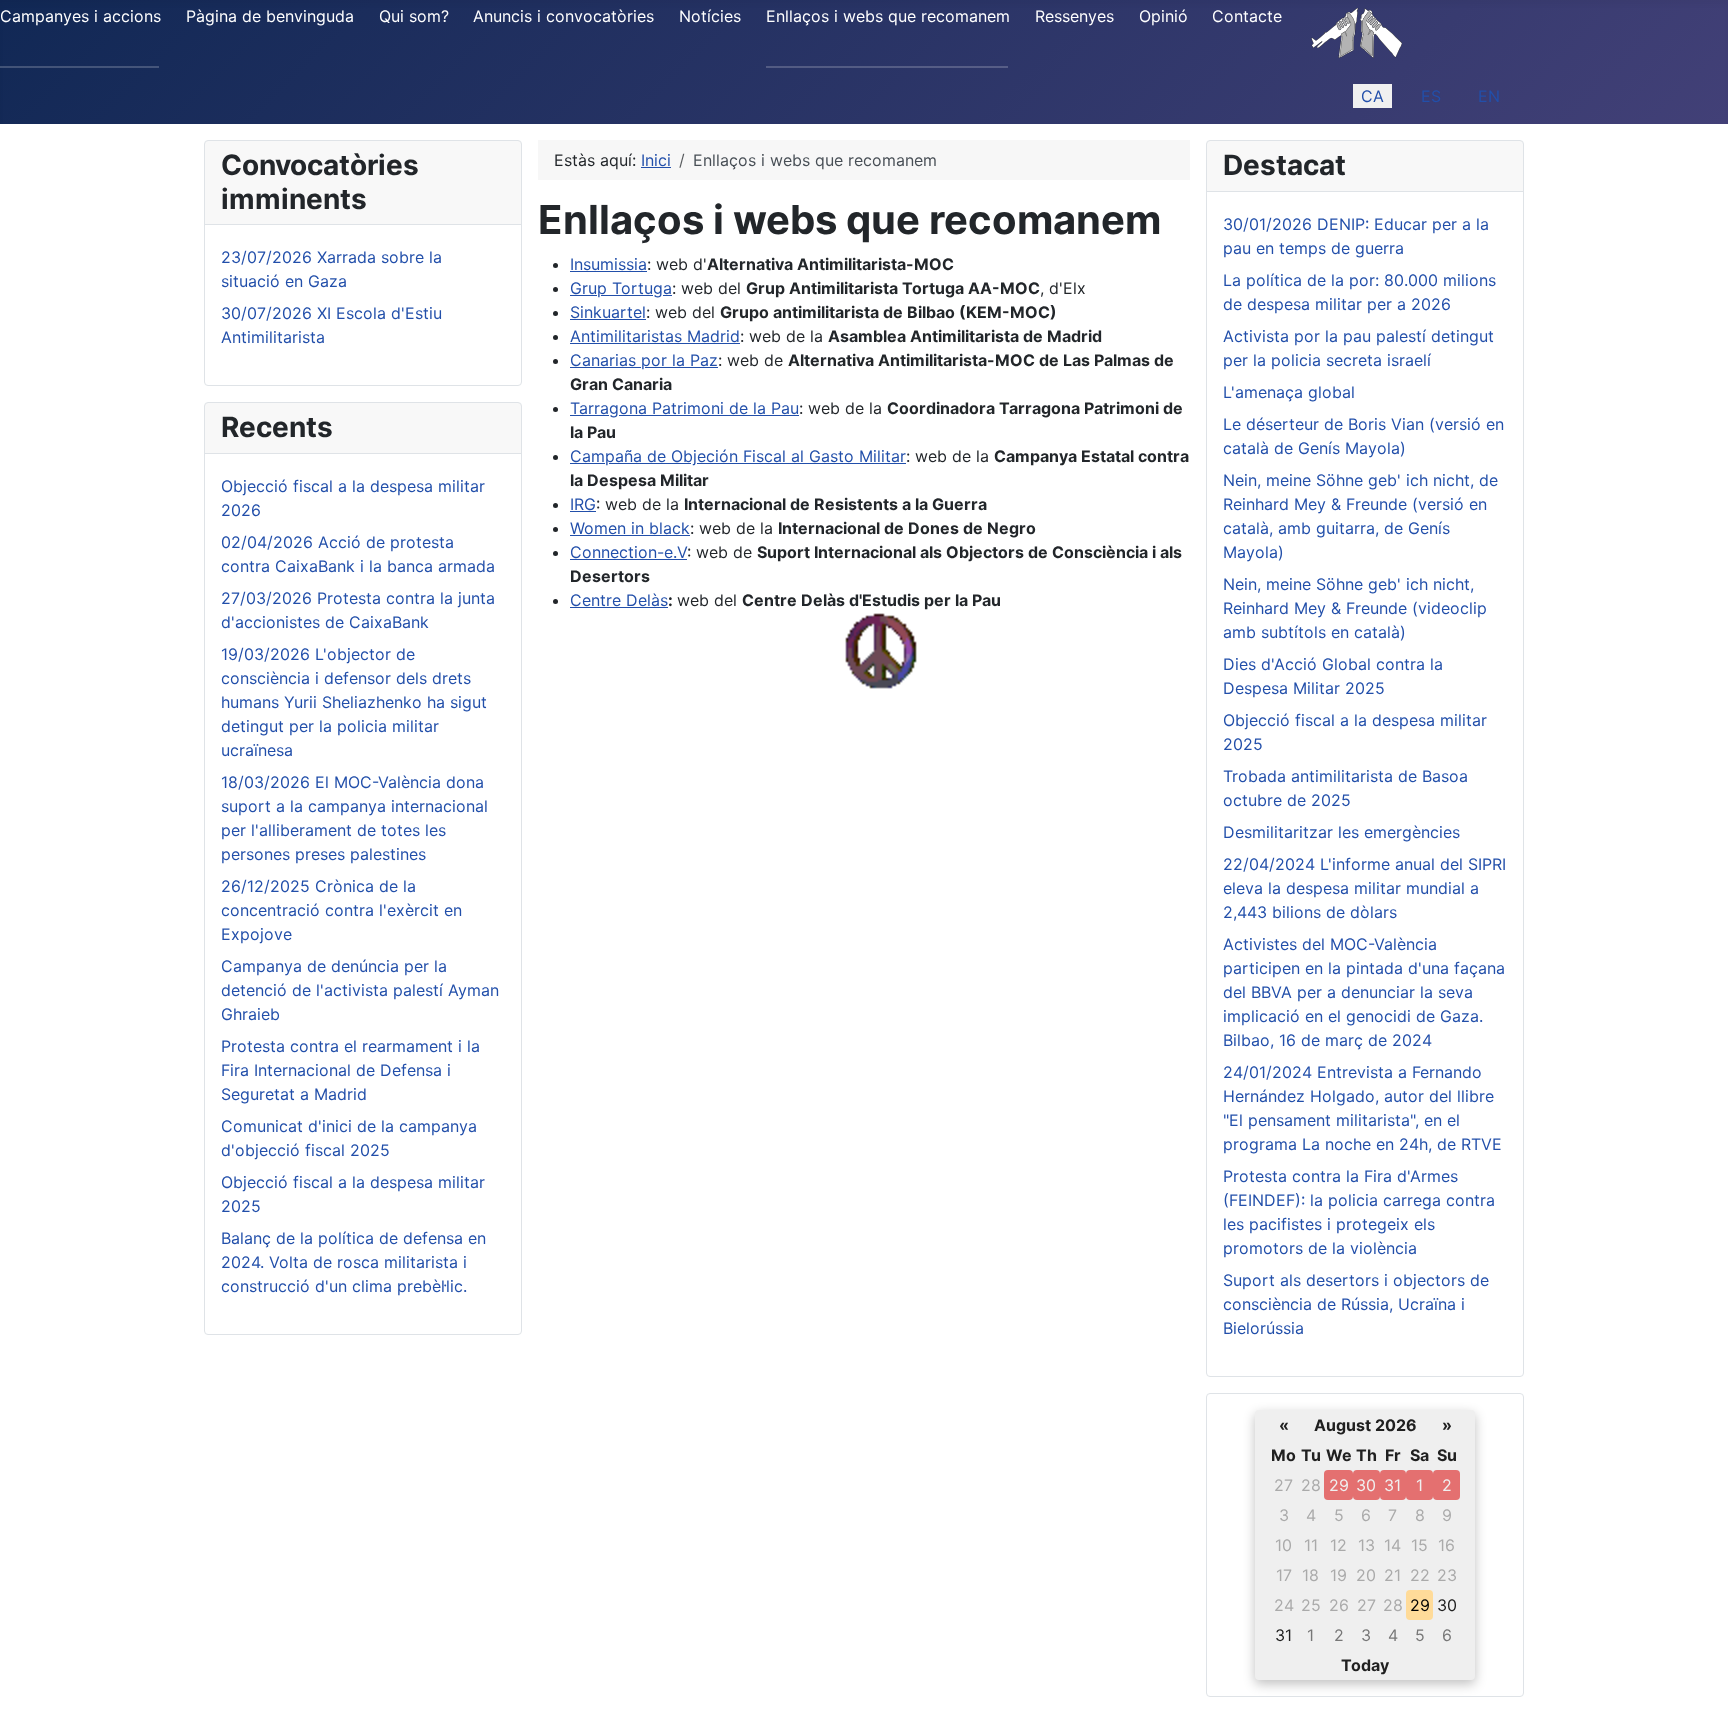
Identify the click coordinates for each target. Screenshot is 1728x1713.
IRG (583, 504)
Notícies (710, 16)
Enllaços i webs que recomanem (888, 16)
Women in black (630, 528)
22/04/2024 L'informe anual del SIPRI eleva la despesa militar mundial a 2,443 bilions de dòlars (1364, 888)
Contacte (1247, 16)
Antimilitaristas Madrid (655, 336)
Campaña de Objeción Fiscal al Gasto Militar (738, 456)
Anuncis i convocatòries (563, 16)
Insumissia (608, 264)
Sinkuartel (608, 312)
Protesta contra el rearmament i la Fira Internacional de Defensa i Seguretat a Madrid (350, 1070)
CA (1372, 96)
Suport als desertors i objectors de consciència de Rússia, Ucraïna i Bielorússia (1356, 1304)
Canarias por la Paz (644, 360)
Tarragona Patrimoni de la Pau (684, 408)
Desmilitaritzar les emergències (1341, 832)
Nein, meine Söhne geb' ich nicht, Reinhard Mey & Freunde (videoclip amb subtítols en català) (1355, 608)
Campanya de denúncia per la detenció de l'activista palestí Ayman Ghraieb (360, 990)
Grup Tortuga (621, 288)
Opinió (1163, 16)
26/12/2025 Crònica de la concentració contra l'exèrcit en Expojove (341, 910)
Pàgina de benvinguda (270, 16)
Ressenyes (1074, 16)
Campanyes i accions (80, 16)
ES (1431, 96)
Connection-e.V (628, 552)
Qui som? (414, 16)
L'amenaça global (1289, 392)
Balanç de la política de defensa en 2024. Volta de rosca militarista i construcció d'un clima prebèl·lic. (353, 1262)
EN (1489, 96)
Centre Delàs (619, 600)
